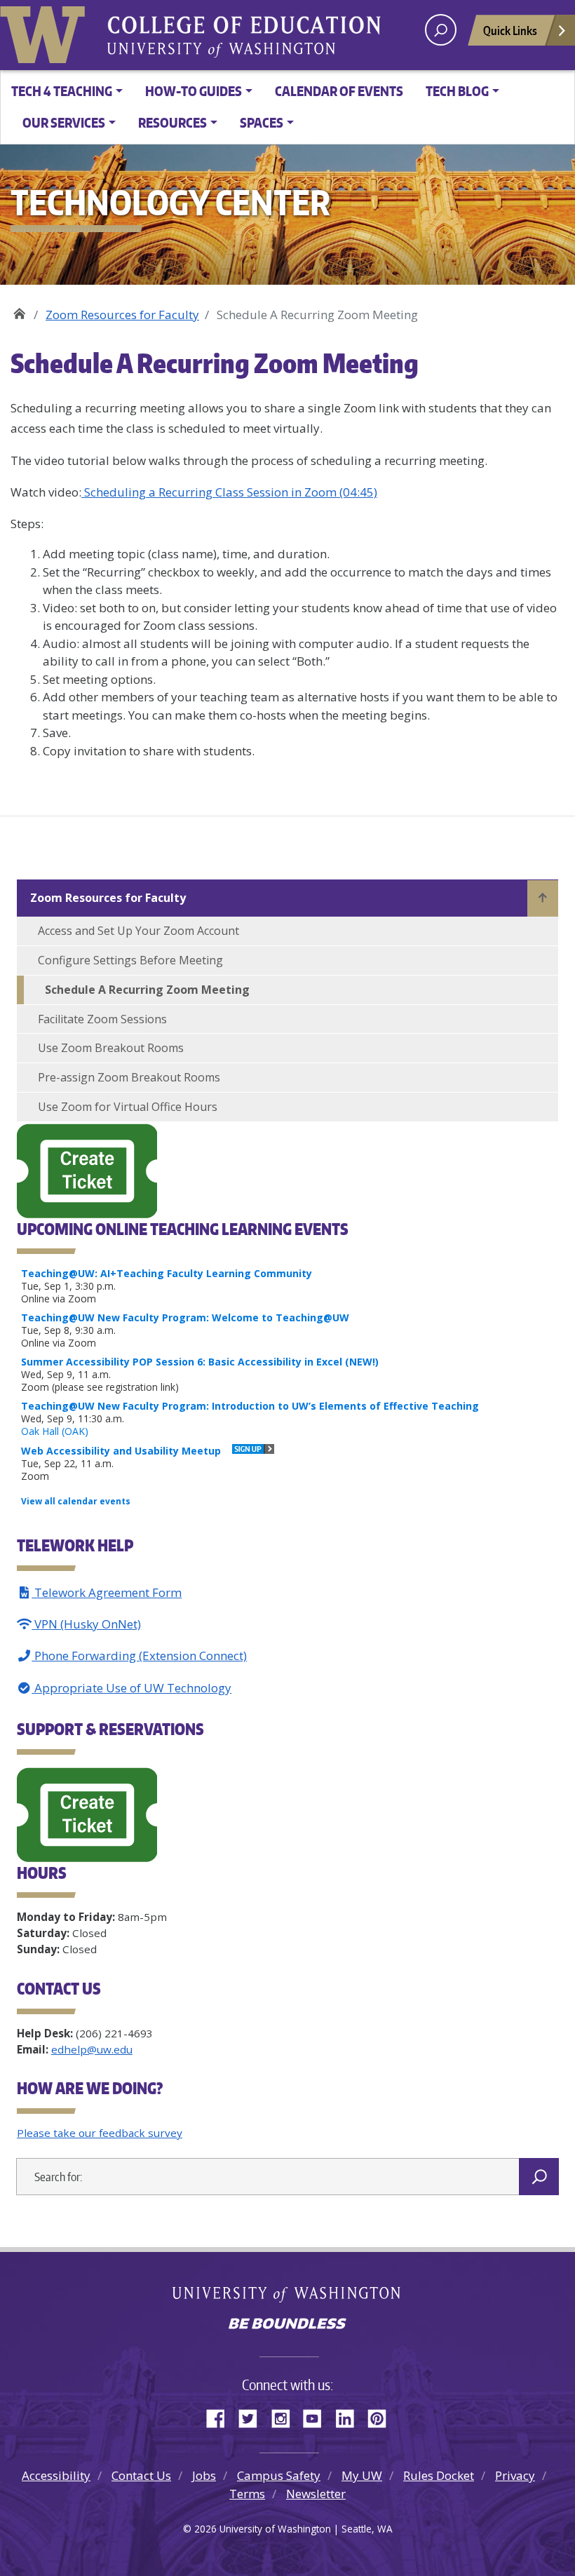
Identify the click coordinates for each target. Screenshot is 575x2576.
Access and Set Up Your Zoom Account (138, 931)
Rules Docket (439, 2475)
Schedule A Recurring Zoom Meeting (147, 990)
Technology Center (19, 310)
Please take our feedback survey (100, 2133)
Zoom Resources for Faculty (122, 315)
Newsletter (316, 2494)
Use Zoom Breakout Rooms (111, 1048)
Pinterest (382, 2416)
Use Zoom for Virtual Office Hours (128, 1107)
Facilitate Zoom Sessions (102, 1019)
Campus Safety (279, 2475)
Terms (247, 2494)
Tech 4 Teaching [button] (62, 91)
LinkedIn (350, 2416)
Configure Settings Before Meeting (130, 960)
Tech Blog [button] (457, 91)
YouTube (318, 2416)
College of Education (337, 27)
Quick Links (510, 30)
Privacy (515, 2475)
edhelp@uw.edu (92, 2049)
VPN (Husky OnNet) (86, 1624)
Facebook (221, 2416)
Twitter (253, 2416)
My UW (362, 2475)
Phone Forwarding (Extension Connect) (139, 1655)
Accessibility (56, 2475)
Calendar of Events (339, 91)
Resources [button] (172, 122)
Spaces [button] (262, 122)
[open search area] (441, 30)
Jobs (204, 2475)
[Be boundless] (287, 2325)
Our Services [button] (64, 122)
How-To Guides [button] (194, 91)
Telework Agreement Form (107, 1592)
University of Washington (46, 32)
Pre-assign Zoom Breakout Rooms (129, 1077)
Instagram (285, 2416)
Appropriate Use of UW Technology (131, 1688)
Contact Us (141, 2475)
